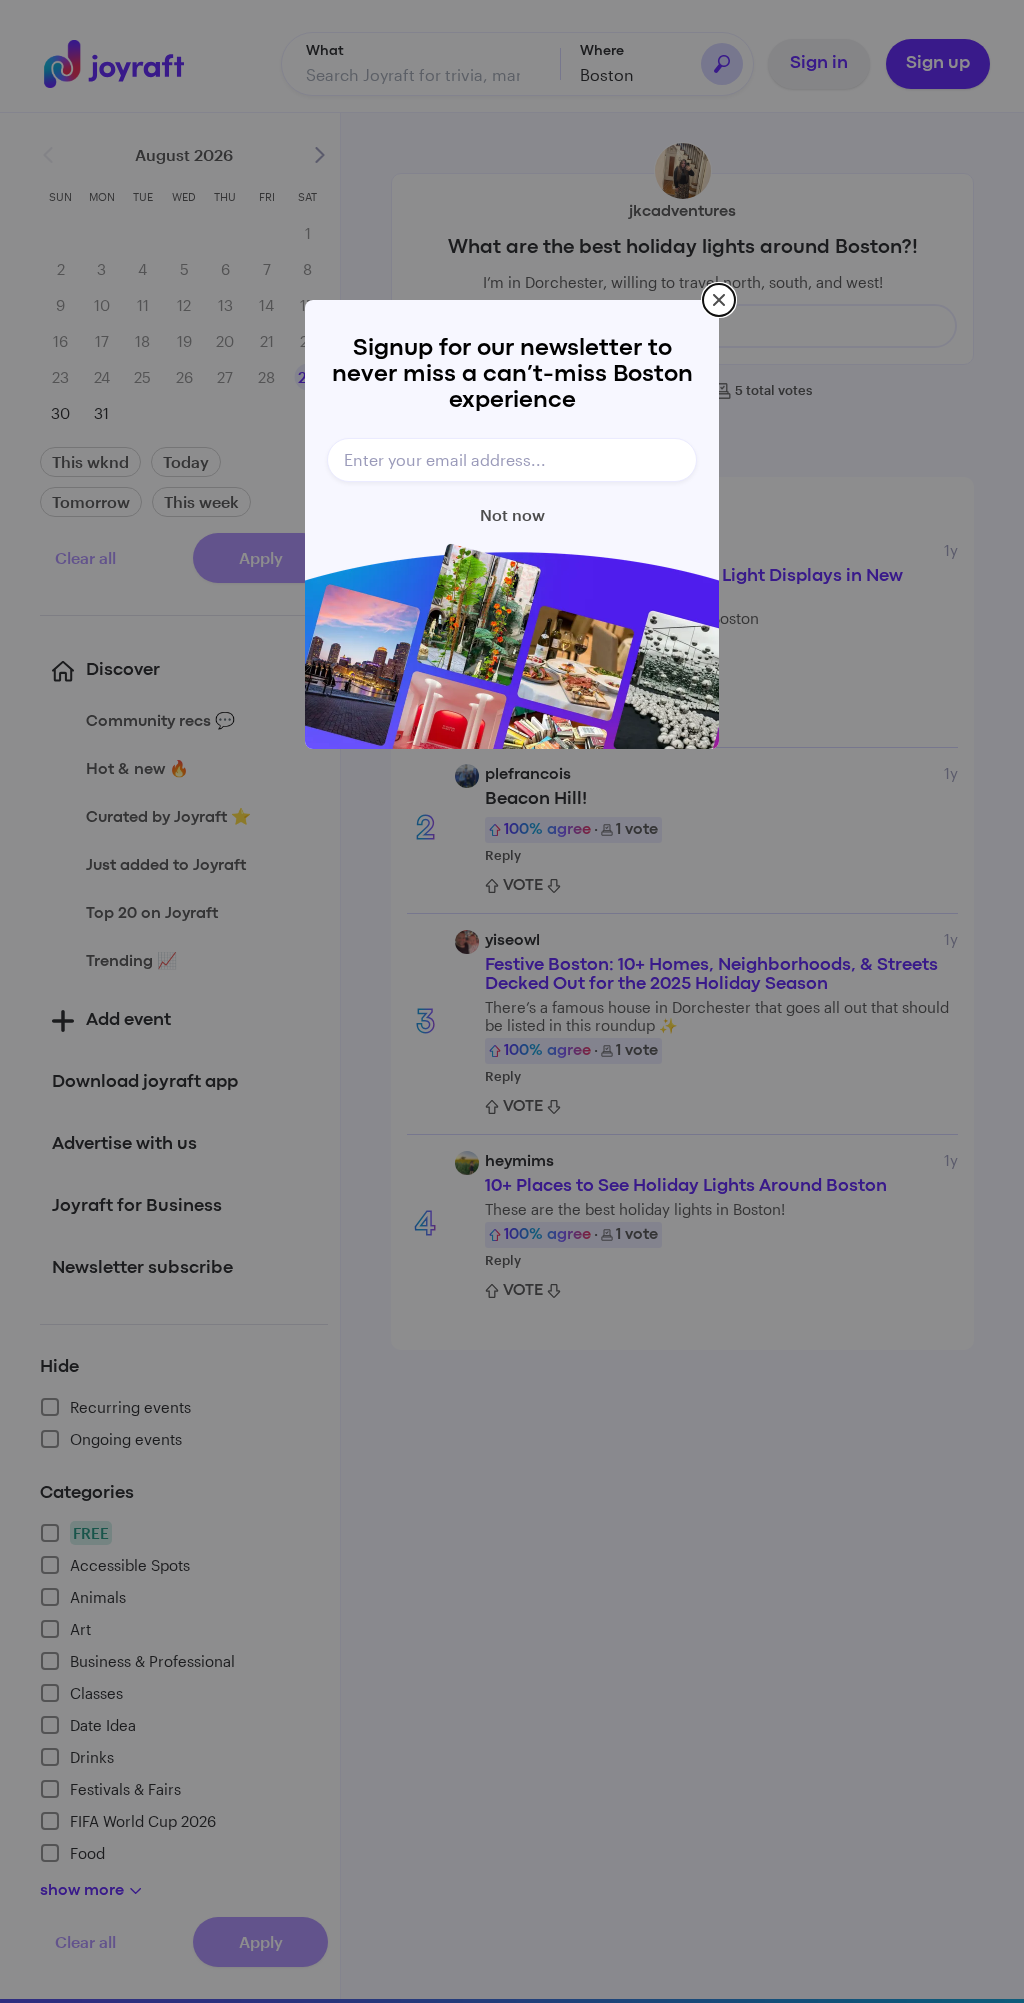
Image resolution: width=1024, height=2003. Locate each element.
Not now (512, 514)
